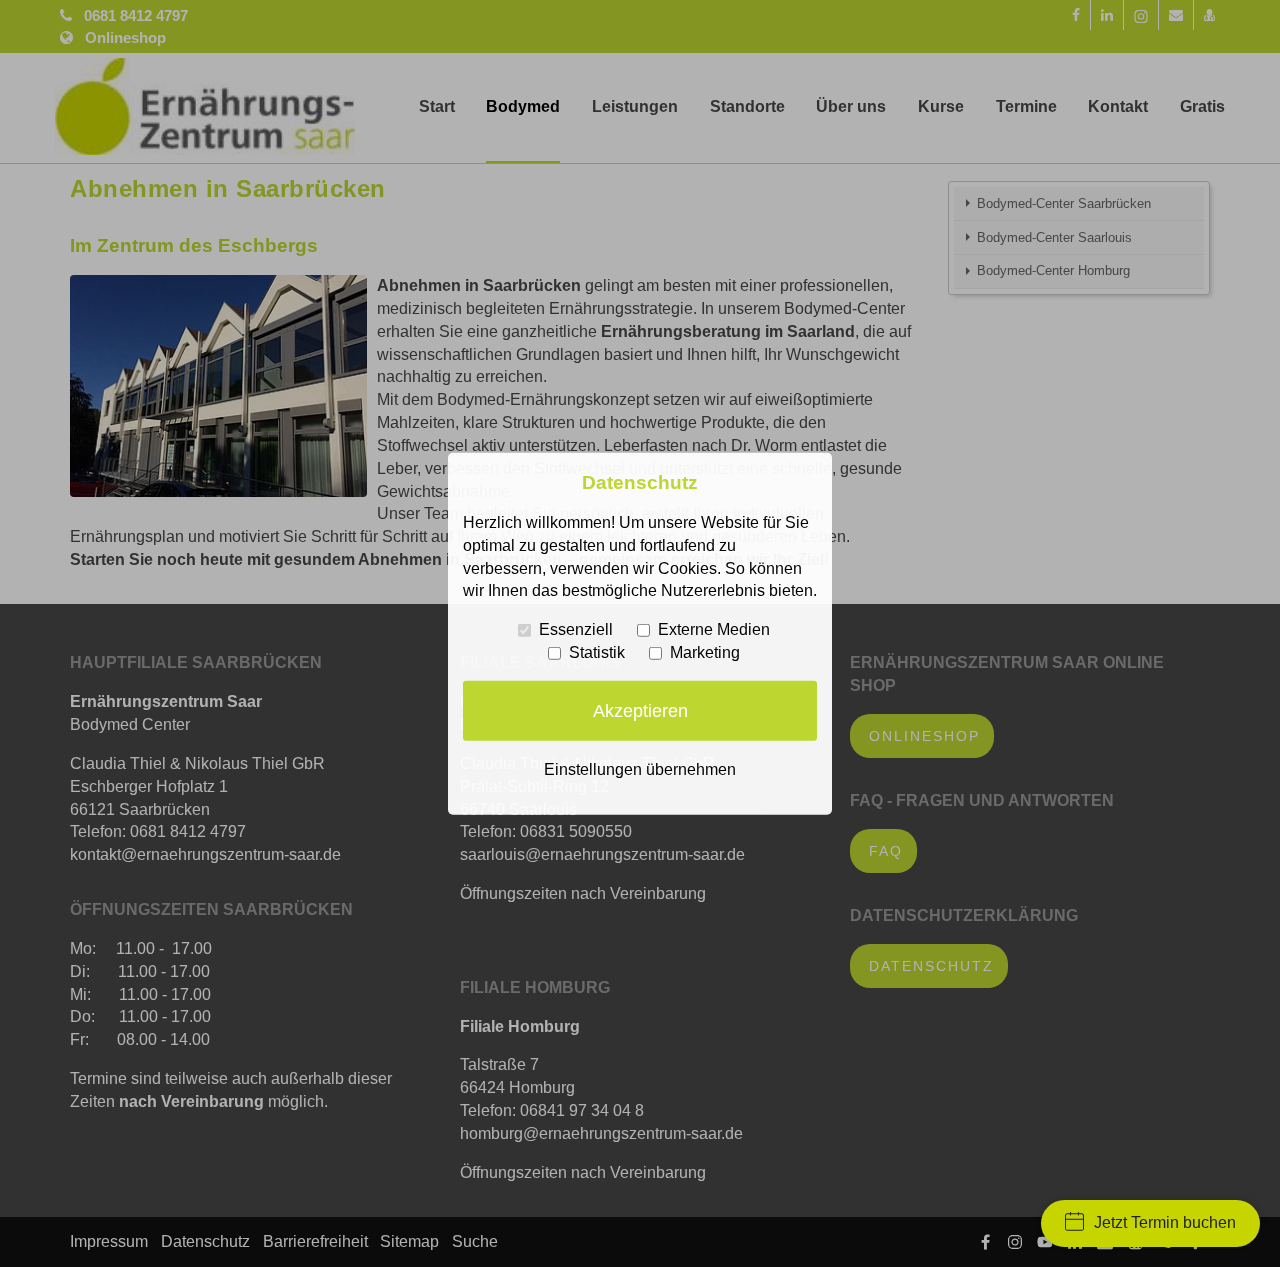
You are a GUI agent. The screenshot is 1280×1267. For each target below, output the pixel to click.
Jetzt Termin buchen (1165, 1222)
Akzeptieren (640, 710)
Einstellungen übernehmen (640, 769)
